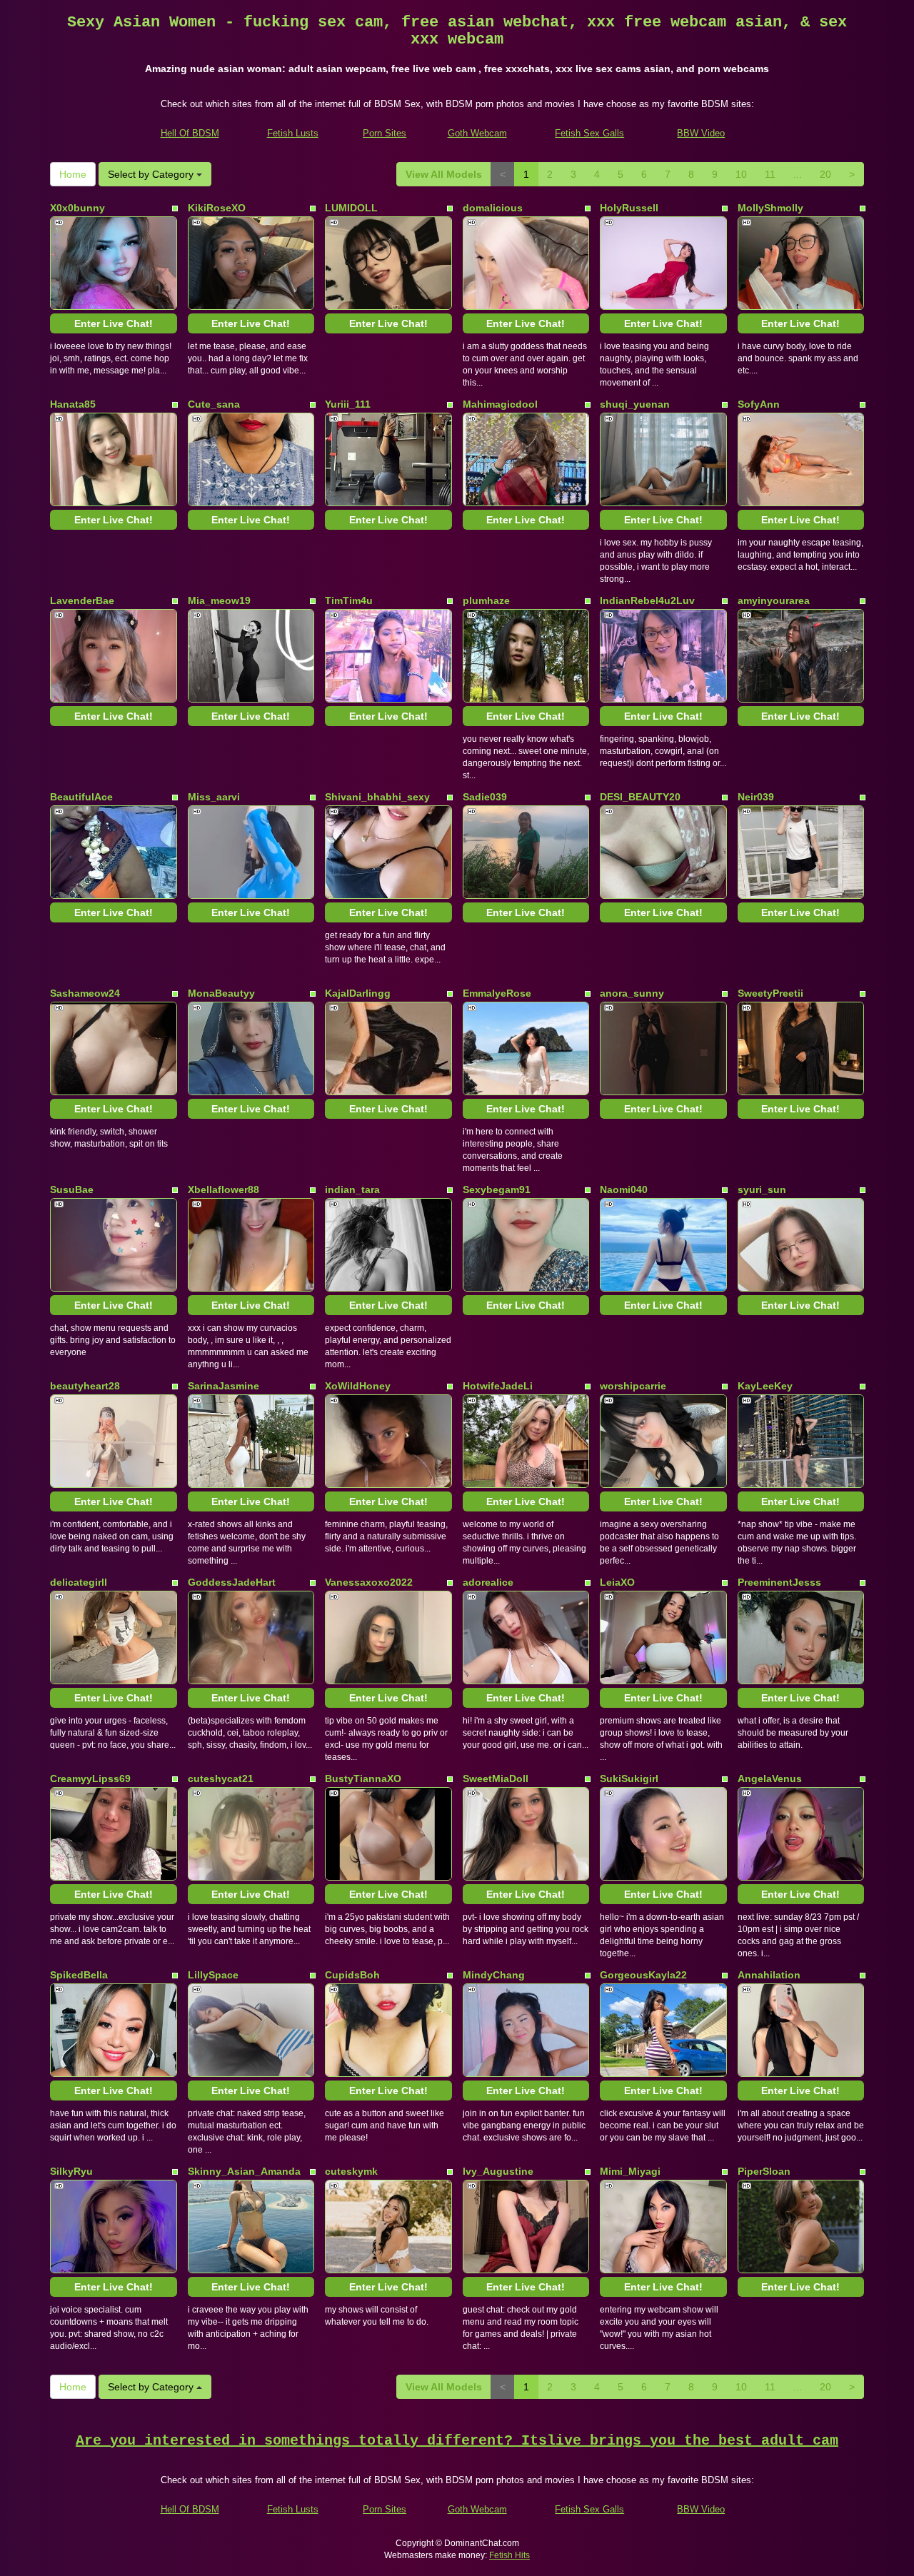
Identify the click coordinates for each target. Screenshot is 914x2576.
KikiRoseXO (217, 208)
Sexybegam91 (497, 1189)
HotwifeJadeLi (498, 1386)
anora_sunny (632, 993)
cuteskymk (351, 2171)
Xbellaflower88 (224, 1189)
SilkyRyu (71, 2171)
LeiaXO (617, 1582)
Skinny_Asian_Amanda (244, 2171)
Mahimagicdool (500, 404)
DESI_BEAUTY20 (640, 797)
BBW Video (701, 133)
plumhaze (486, 600)
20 (825, 174)
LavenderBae (82, 600)
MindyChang (494, 1975)
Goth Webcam (477, 133)
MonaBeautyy (221, 993)
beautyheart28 (85, 1386)
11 (770, 174)
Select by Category (152, 174)
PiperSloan (764, 2171)
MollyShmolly (770, 208)
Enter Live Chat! (114, 323)
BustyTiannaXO (363, 1778)
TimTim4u (349, 600)
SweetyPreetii (770, 993)
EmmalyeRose (497, 993)
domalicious (493, 208)
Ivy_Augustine (498, 2171)
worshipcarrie (633, 1386)
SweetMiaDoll (496, 1778)
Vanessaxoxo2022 (369, 1582)
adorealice (488, 1582)
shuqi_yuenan (635, 404)
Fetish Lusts (293, 133)
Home (73, 174)
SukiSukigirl (629, 1778)
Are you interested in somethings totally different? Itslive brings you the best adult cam (457, 2441)
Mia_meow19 (219, 600)
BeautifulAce (81, 797)
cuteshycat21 (221, 1778)
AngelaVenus (770, 1778)
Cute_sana (214, 404)
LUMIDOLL (351, 208)
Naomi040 (624, 1189)
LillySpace (213, 1975)
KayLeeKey (765, 1386)
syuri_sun (762, 1189)
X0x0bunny (77, 208)
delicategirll (79, 1582)
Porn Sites (385, 133)
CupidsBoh (352, 1975)
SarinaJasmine (224, 1386)
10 (741, 174)
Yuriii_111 (348, 404)
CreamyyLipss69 (90, 1778)
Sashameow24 (85, 993)
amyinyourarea (774, 600)
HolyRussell (629, 208)
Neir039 (756, 797)
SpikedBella (79, 1975)
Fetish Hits (509, 2555)
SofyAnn (759, 404)
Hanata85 (73, 404)
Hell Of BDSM (190, 133)
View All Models (444, 174)
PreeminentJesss (779, 1582)
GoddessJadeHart (232, 1582)
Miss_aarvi (214, 797)
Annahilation (769, 1975)
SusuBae (72, 1189)
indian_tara (352, 1189)
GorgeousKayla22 (643, 1975)
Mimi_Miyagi (630, 2171)
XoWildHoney (358, 1386)
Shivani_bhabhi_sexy (377, 797)
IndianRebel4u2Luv (647, 600)
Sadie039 (485, 797)
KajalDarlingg (358, 993)
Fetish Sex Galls (589, 133)
